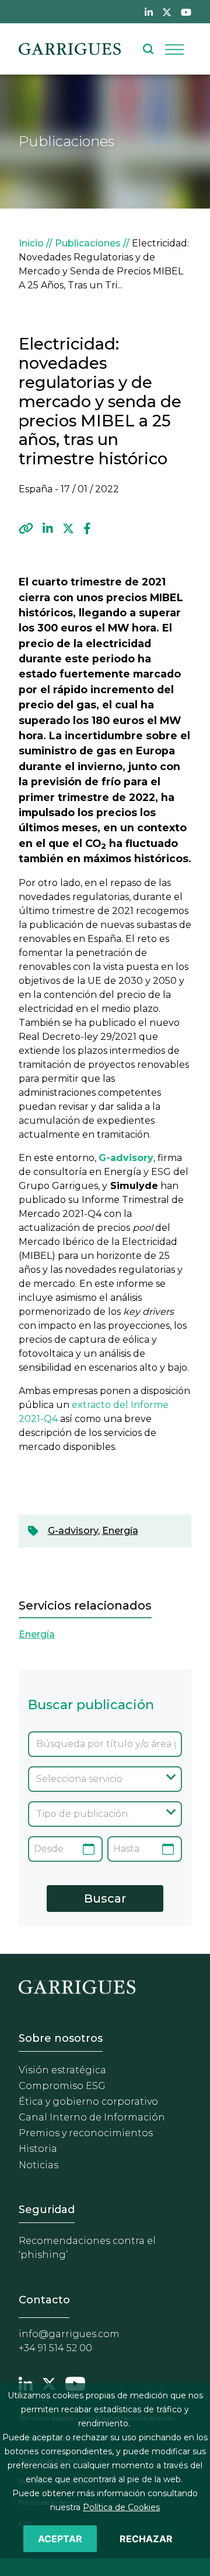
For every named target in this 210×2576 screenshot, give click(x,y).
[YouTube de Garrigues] (186, 12)
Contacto (44, 2300)
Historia (38, 2149)
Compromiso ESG (62, 2086)
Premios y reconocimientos (86, 2133)
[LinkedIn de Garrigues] (149, 12)
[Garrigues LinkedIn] (26, 2383)
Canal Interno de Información (92, 2117)
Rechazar (146, 2539)
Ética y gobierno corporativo (88, 2102)
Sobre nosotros (61, 2038)
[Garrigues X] (49, 2383)
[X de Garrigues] (167, 12)
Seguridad (47, 2210)
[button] (26, 528)
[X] (68, 528)
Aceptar (60, 2539)
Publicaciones (88, 243)
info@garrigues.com (69, 2334)
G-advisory (73, 1531)
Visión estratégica (62, 2070)
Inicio (31, 243)
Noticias (38, 2165)
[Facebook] (87, 528)
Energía (120, 1531)
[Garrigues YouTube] (75, 2383)
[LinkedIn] (48, 528)
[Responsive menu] (174, 49)
